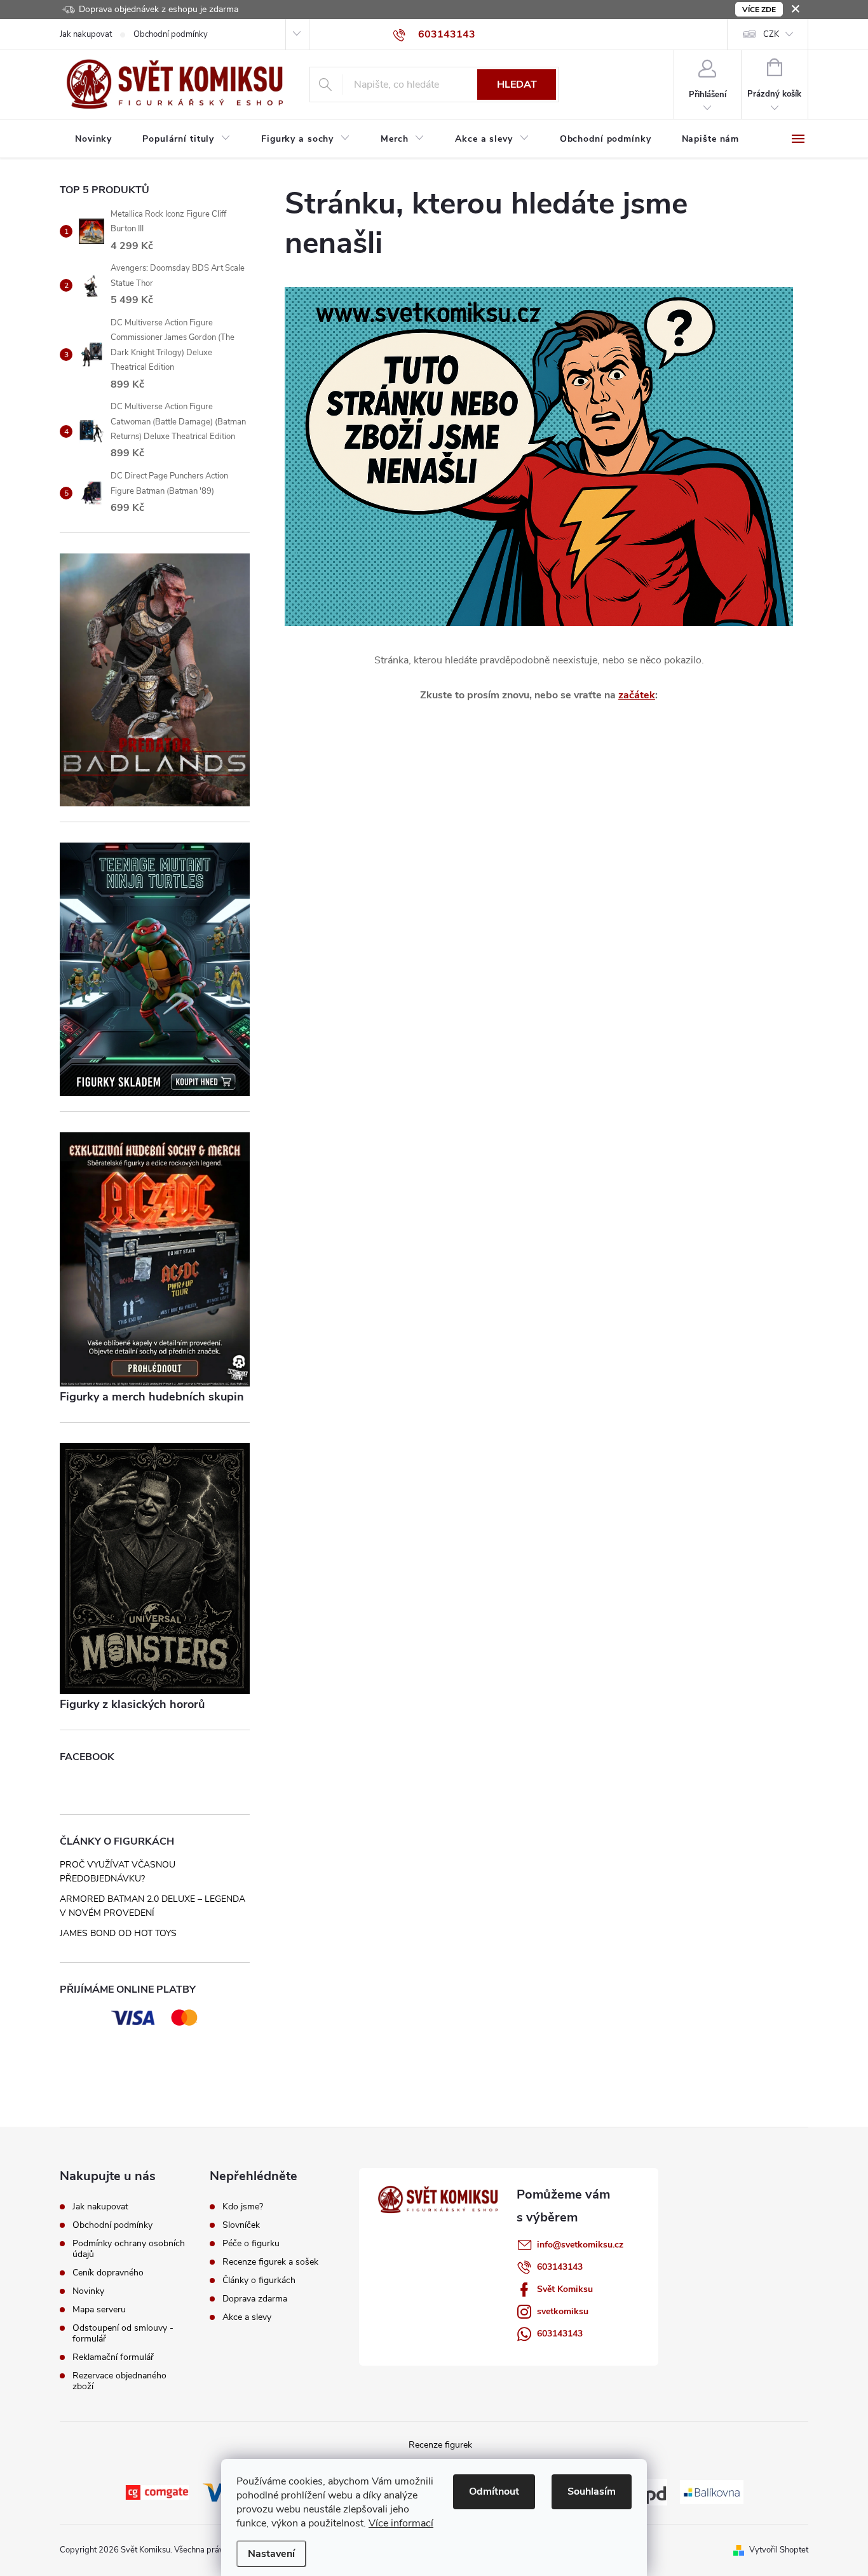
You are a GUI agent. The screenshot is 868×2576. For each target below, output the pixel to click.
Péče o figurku (251, 2244)
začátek (637, 695)
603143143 (560, 2267)
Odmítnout (494, 2491)
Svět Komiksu (565, 2289)
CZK (771, 34)
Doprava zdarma (255, 2299)
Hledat (517, 85)
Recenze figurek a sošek (270, 2262)
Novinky (88, 2291)
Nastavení (271, 2554)
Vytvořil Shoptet (779, 2550)
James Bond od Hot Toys (118, 1933)
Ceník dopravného (108, 2273)
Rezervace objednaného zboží (119, 2381)
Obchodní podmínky (171, 34)
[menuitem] (93, 139)
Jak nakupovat (86, 34)
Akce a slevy (247, 2317)
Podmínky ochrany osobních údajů (129, 2249)
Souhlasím (592, 2491)
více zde (759, 10)
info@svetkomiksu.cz (580, 2245)
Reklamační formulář (113, 2357)
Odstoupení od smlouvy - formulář (123, 2333)
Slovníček (241, 2225)
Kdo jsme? (243, 2207)
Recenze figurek (440, 2445)
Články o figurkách (259, 2281)
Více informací (401, 2523)
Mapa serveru (99, 2309)
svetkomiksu (563, 2311)
